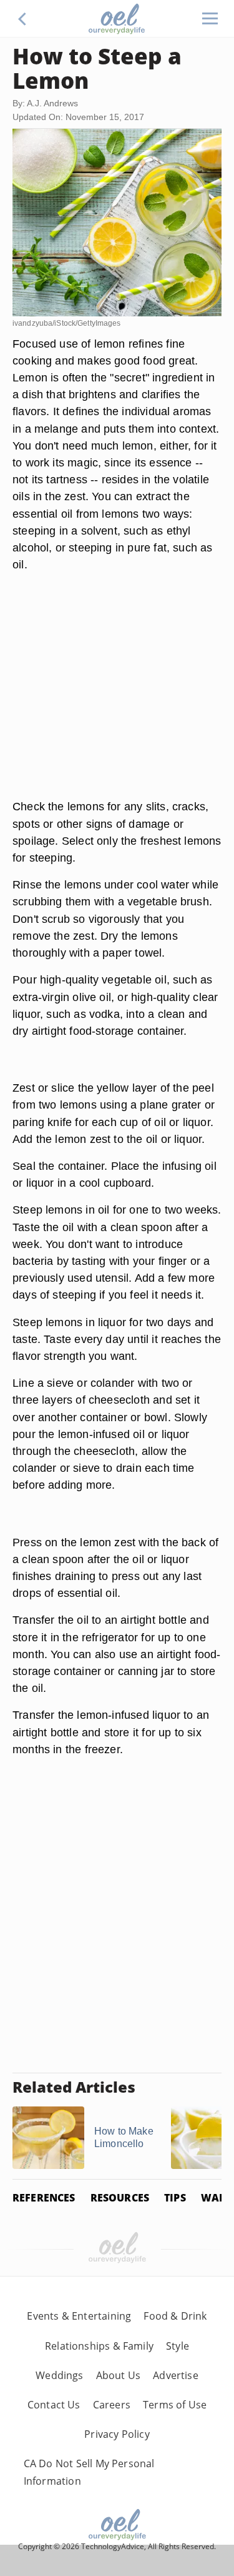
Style (178, 2346)
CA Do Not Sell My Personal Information (89, 2472)
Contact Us (54, 2405)
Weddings (59, 2375)
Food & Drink (175, 2316)
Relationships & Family (99, 2346)
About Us (118, 2375)
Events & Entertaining (79, 2316)
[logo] (117, 19)
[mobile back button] (22, 19)
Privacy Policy (117, 2434)
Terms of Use (175, 2405)
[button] (22, 19)
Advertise (176, 2375)
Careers (112, 2405)
